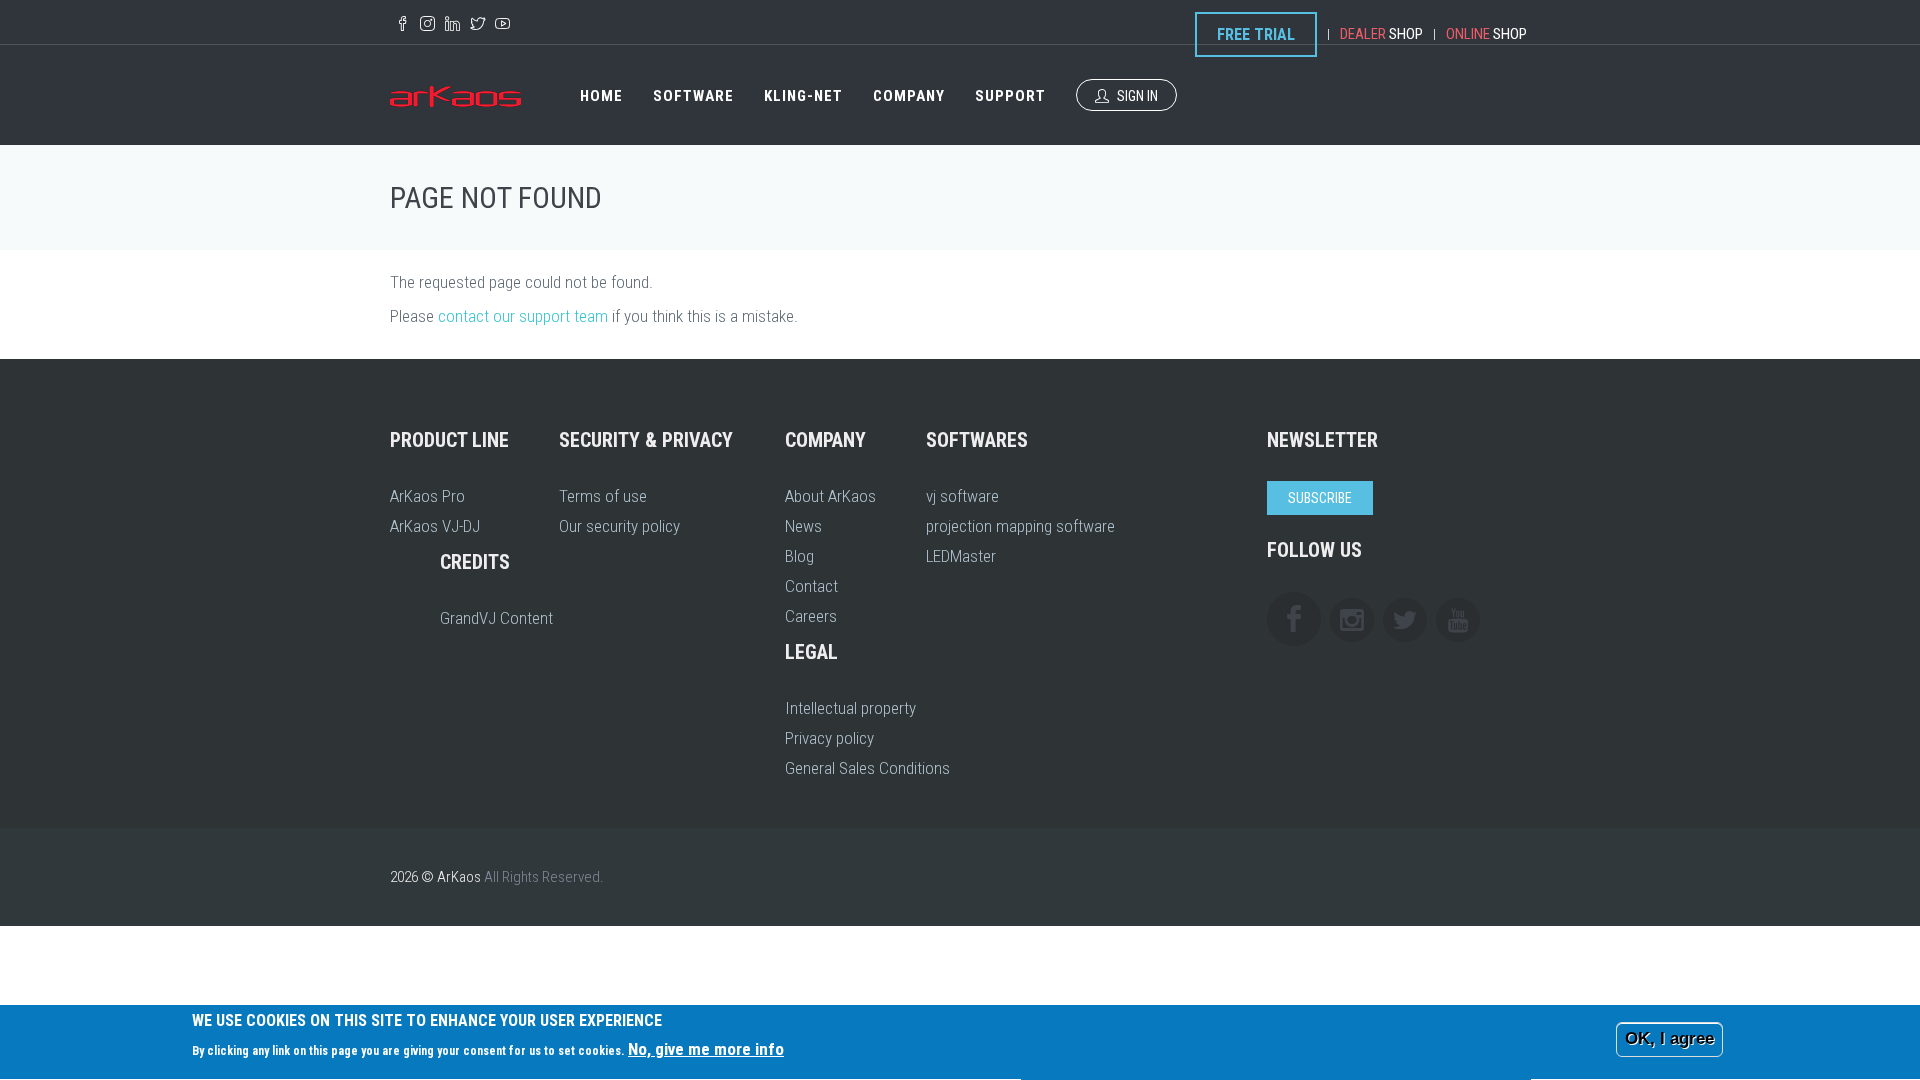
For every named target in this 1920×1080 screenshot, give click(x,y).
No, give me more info (706, 1050)
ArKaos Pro (427, 496)
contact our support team (523, 316)
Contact (811, 586)
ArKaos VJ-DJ (435, 526)
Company (909, 96)
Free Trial (1256, 34)
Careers (811, 616)
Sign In (1136, 96)
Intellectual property (850, 708)
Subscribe (1320, 498)
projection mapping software (1020, 526)
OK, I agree (1669, 1038)
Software (693, 96)
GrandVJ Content (496, 618)
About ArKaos (830, 496)
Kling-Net (803, 96)
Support (1010, 96)
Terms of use (603, 496)
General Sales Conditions (867, 768)
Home (601, 96)
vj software (962, 496)
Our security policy (619, 526)
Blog (799, 556)
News (803, 526)
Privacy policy (829, 738)
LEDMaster (961, 556)
